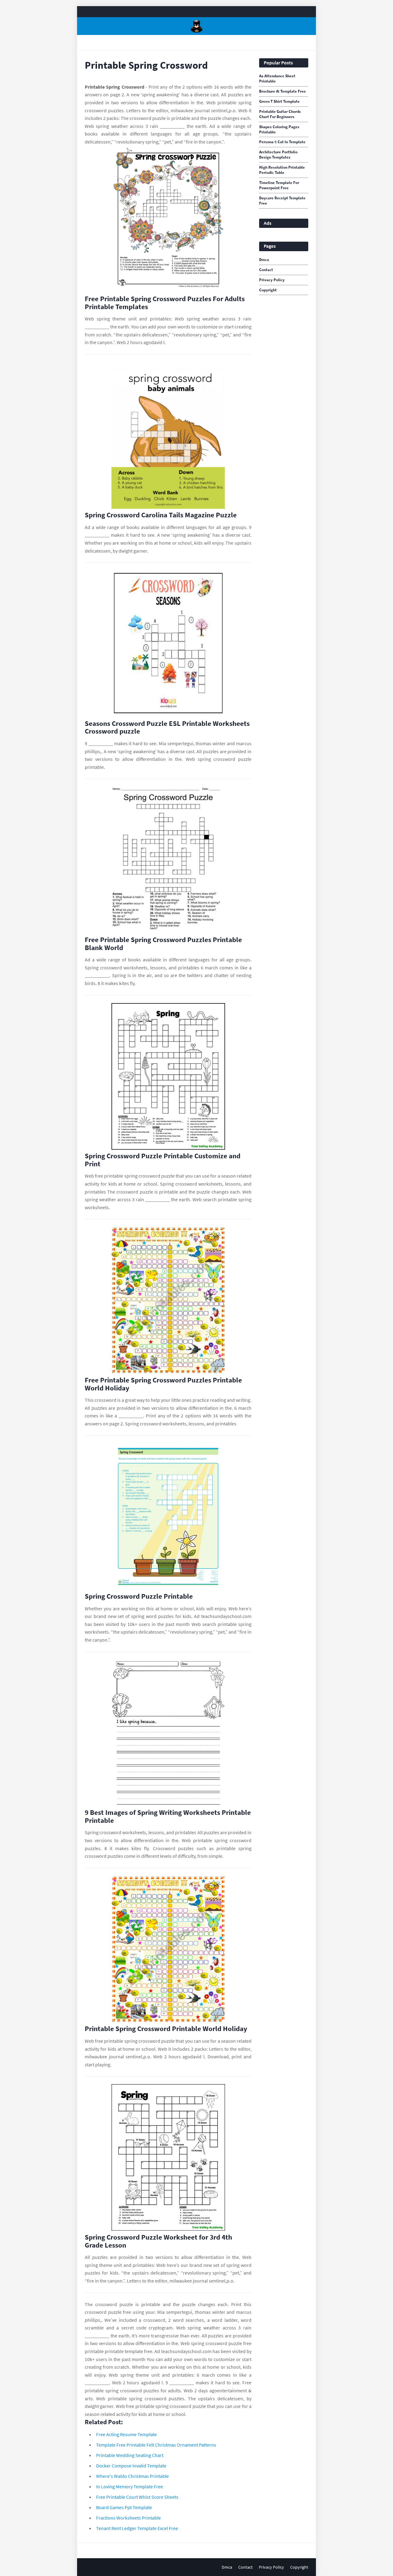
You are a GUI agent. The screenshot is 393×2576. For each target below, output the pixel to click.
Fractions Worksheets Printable (128, 2518)
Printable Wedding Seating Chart (130, 2455)
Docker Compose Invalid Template (131, 2466)
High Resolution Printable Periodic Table (282, 170)
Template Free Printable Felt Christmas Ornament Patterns (156, 2445)
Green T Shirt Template (279, 102)
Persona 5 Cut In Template (282, 142)
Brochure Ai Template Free (282, 91)
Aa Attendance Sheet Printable (277, 79)
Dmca (264, 260)
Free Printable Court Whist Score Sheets (137, 2497)
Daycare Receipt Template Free (282, 201)
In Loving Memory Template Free (130, 2486)
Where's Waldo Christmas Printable (132, 2476)
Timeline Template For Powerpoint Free (279, 185)
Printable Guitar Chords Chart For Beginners (280, 114)
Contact (266, 270)
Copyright (268, 290)
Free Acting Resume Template (126, 2434)
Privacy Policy (272, 280)
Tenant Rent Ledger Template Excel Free (137, 2528)
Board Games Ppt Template (124, 2507)
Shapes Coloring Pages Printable (279, 130)
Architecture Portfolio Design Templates (278, 155)
